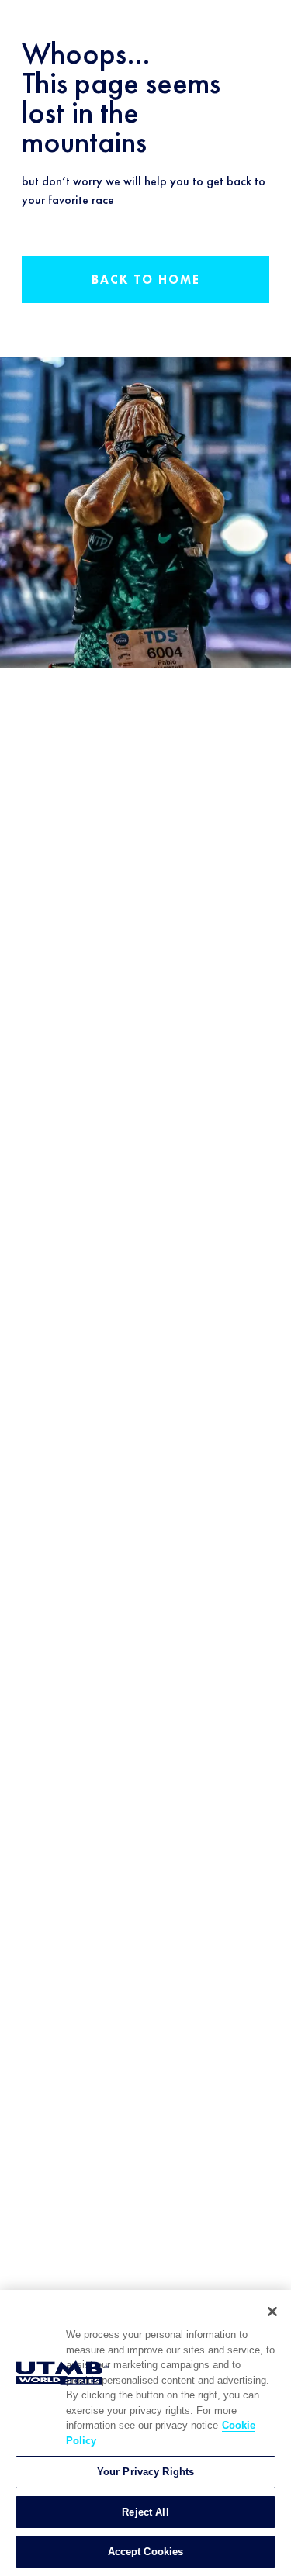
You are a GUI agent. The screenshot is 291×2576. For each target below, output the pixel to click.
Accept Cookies (146, 2552)
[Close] (272, 2312)
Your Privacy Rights (145, 2472)
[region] (145, 2433)
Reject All (145, 2512)
